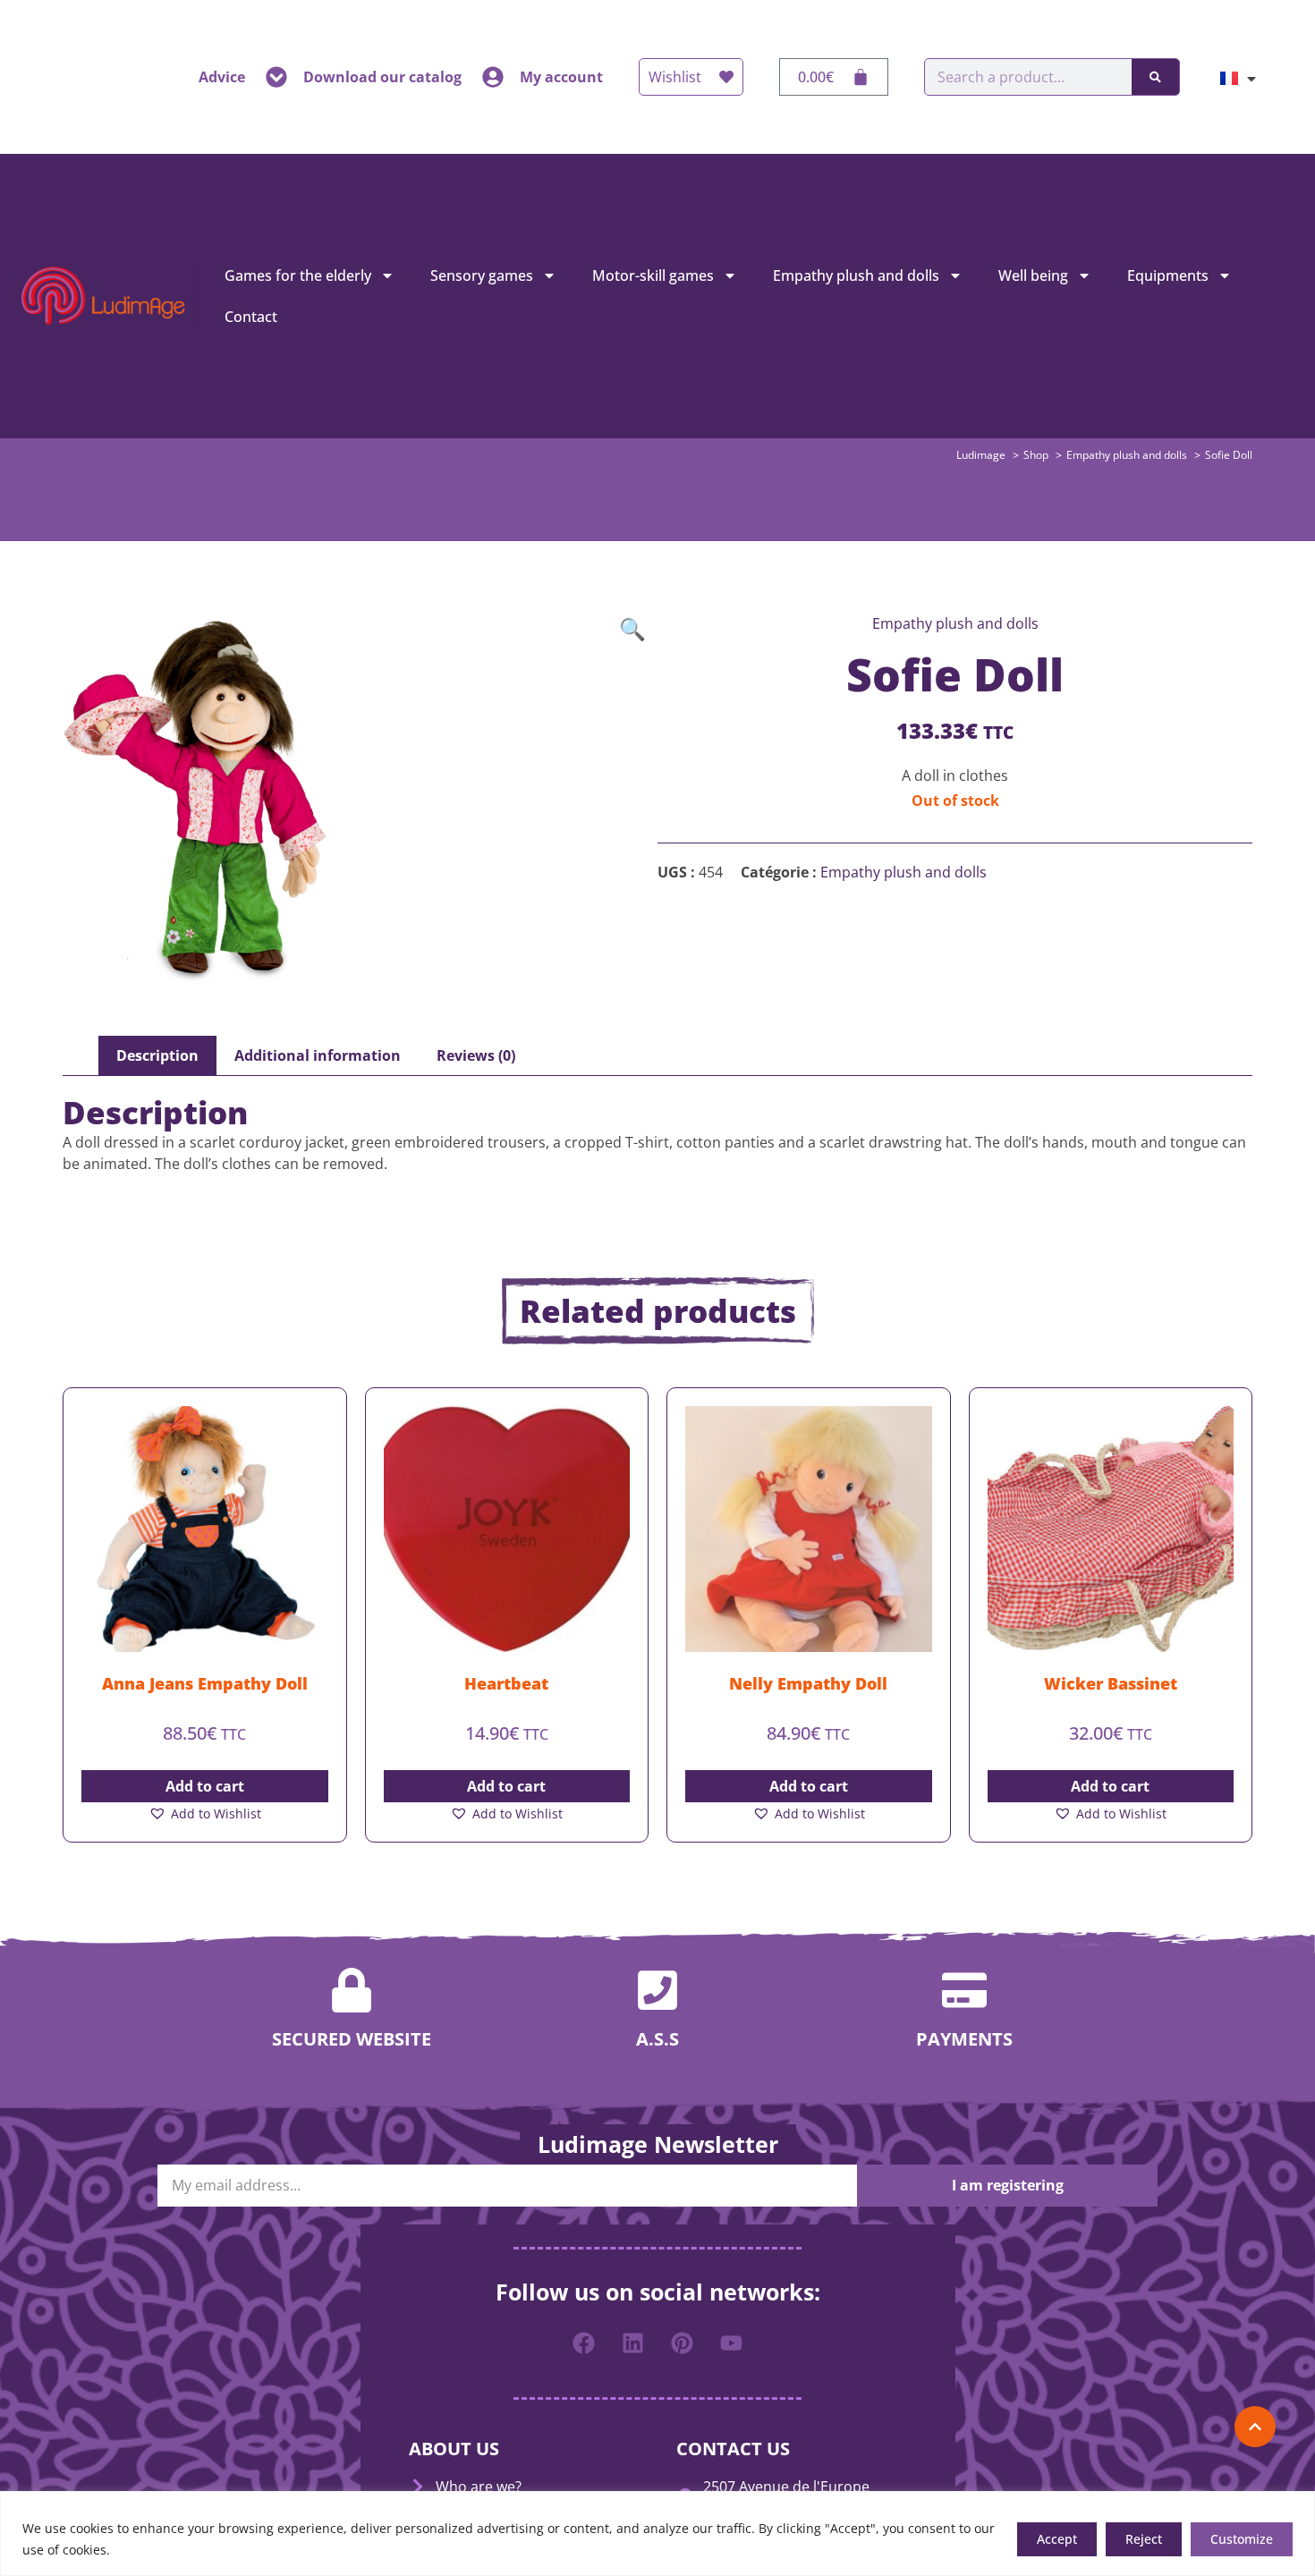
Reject (1144, 2539)
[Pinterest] (683, 2343)
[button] (632, 629)
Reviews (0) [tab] (476, 1055)
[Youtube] (732, 2343)
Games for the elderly (298, 275)
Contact (251, 317)
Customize (1242, 2539)
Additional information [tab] (318, 1055)
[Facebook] (584, 2343)
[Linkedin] (633, 2343)
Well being (1033, 275)
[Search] (1155, 77)
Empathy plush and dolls (856, 275)
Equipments (1168, 275)
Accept (1057, 2539)
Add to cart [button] (205, 1786)
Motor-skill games (653, 275)
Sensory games (482, 275)
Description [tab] (157, 1055)
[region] (657, 2534)
